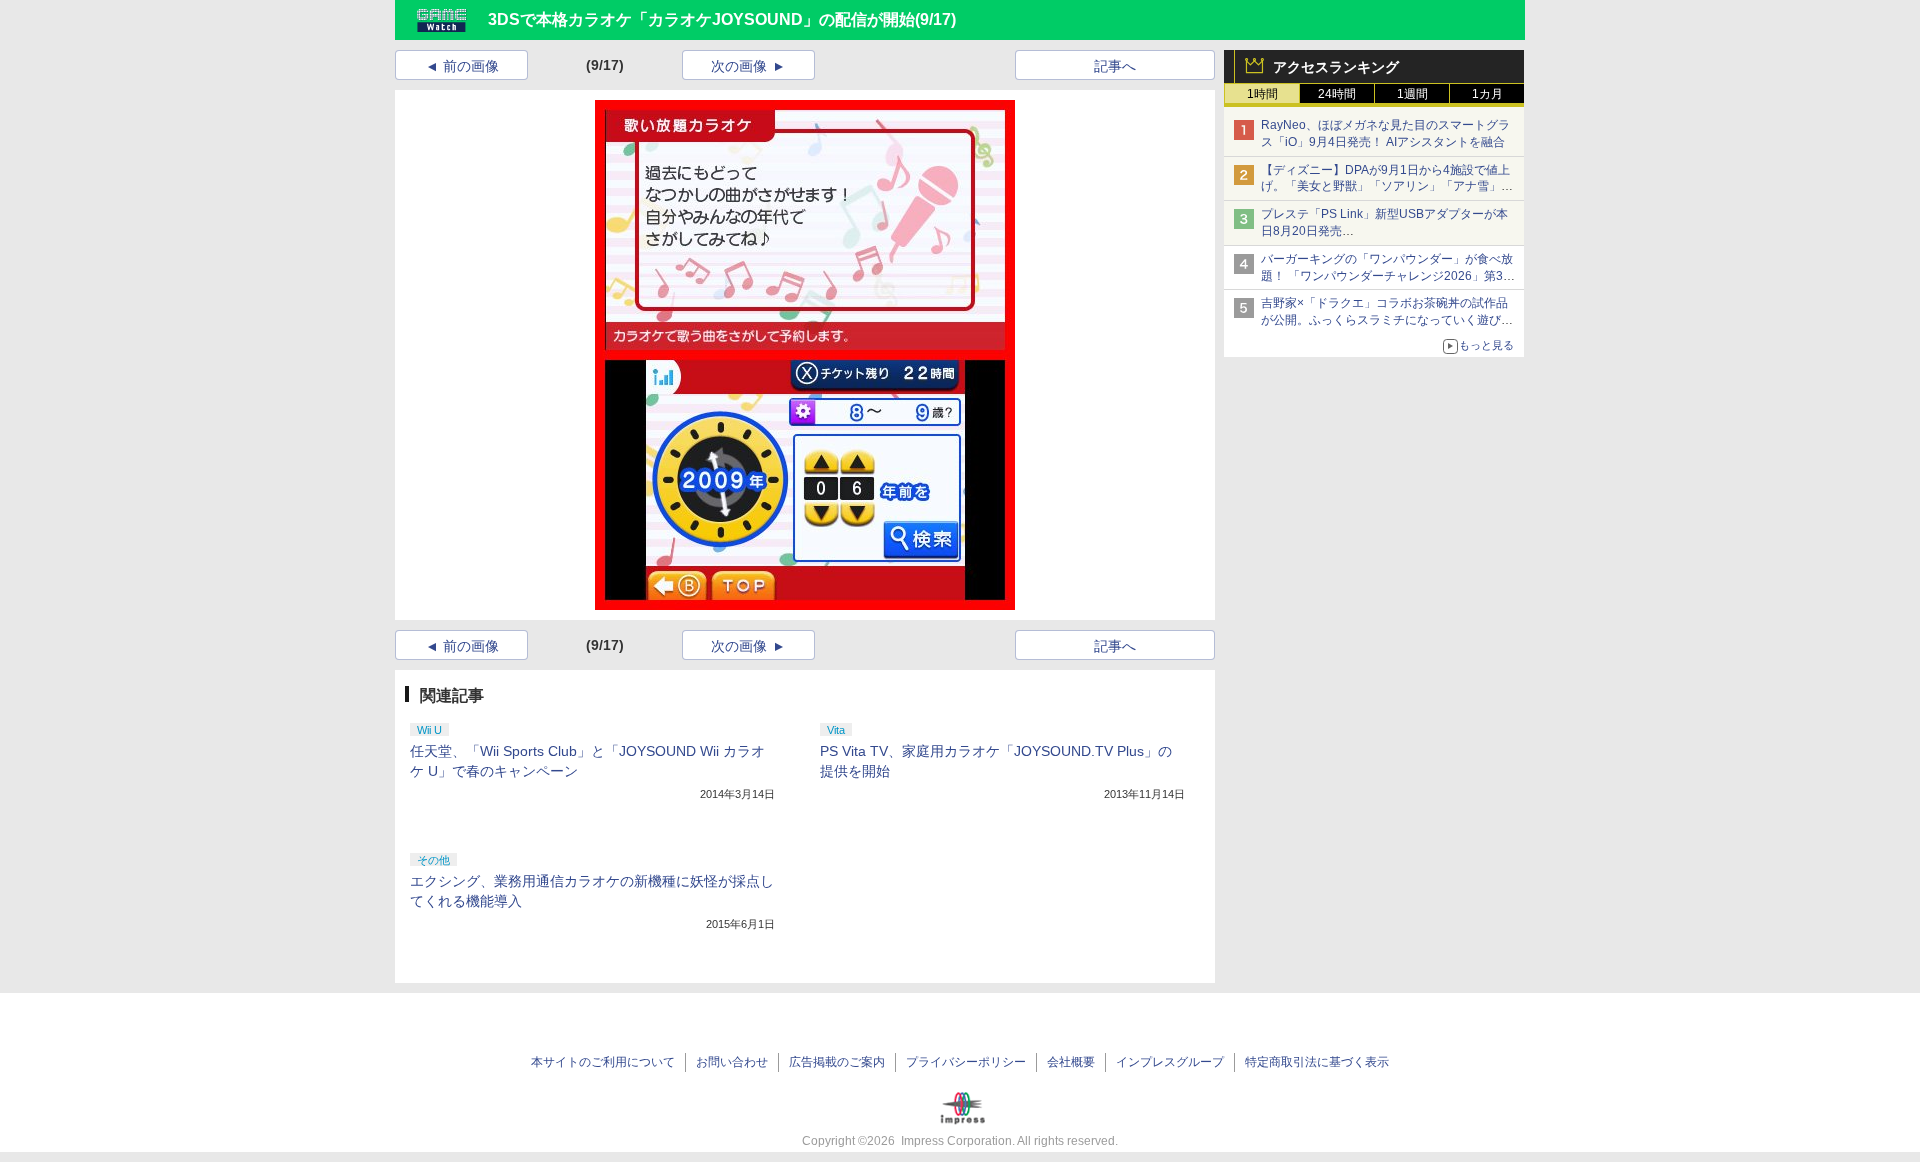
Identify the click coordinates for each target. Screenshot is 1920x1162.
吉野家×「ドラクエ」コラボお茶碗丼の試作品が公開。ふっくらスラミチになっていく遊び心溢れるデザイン (1387, 320)
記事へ (1115, 66)
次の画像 (739, 66)
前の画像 (471, 66)
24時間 (1337, 94)
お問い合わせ (732, 1062)
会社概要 (1071, 1062)
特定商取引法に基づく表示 (1317, 1062)
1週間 (1412, 94)
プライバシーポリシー (966, 1062)
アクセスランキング (1336, 67)
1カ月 (1487, 94)
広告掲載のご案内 (837, 1062)
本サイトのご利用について (603, 1062)
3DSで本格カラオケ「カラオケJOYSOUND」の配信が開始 (701, 19)
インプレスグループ (1170, 1062)
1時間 (1262, 94)
